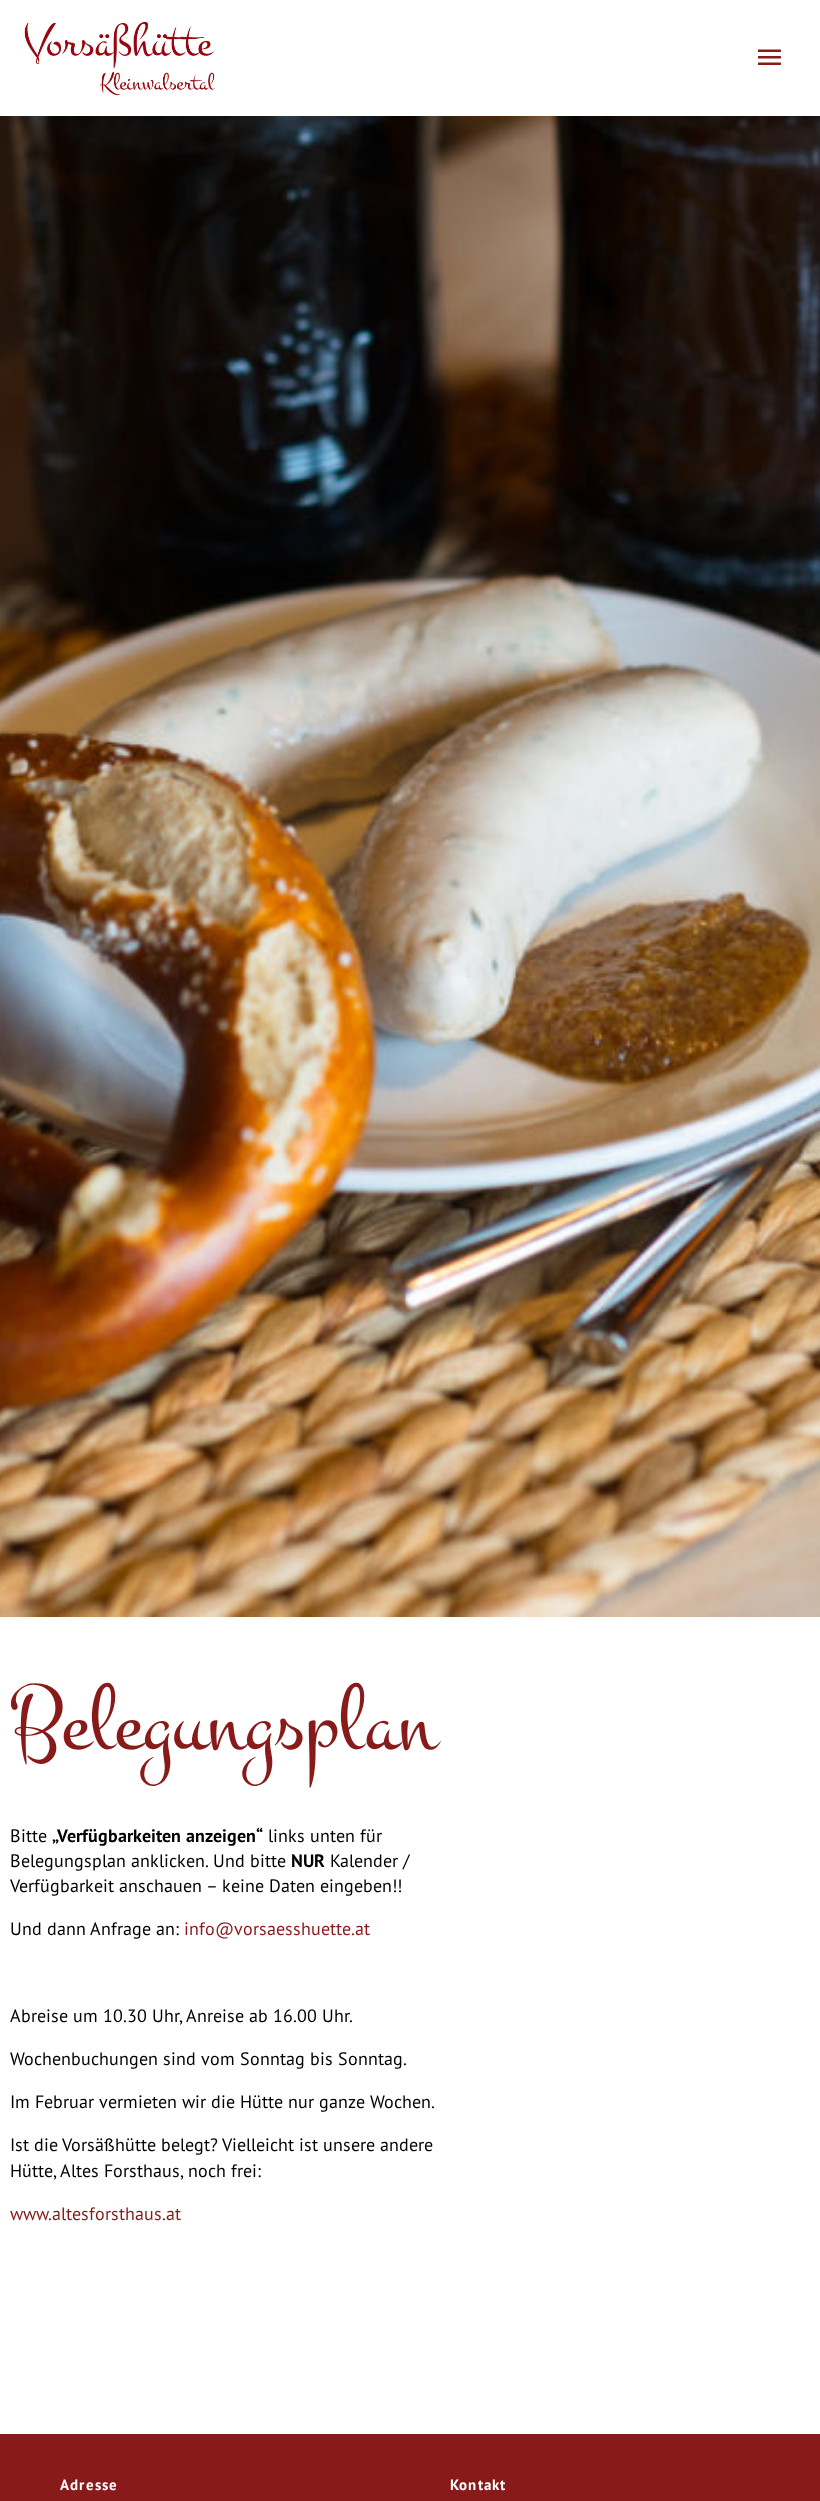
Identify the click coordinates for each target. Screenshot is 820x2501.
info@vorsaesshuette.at (277, 1928)
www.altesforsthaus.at (95, 2213)
